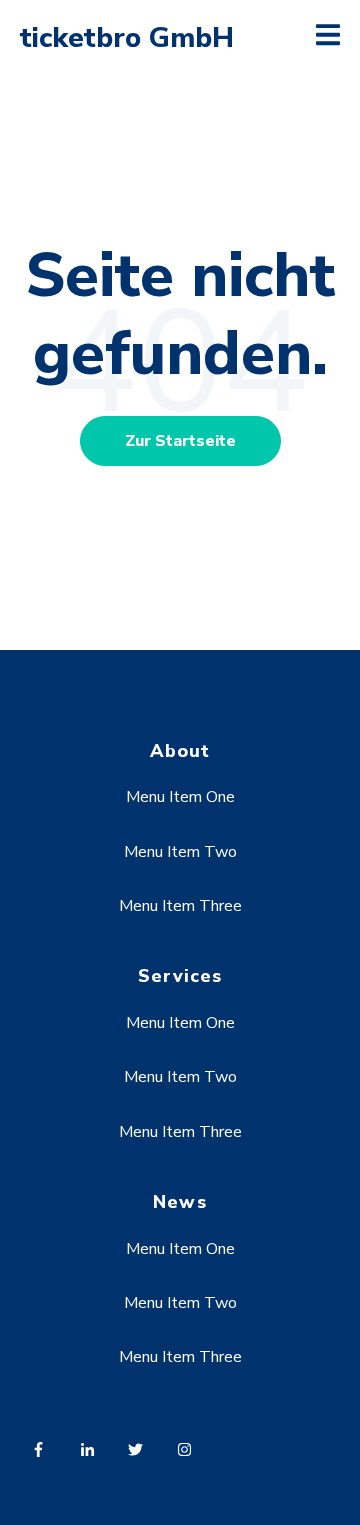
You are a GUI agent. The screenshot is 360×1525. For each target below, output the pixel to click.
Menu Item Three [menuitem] (180, 906)
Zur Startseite (180, 441)
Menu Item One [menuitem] (180, 797)
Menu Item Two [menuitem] (180, 852)
